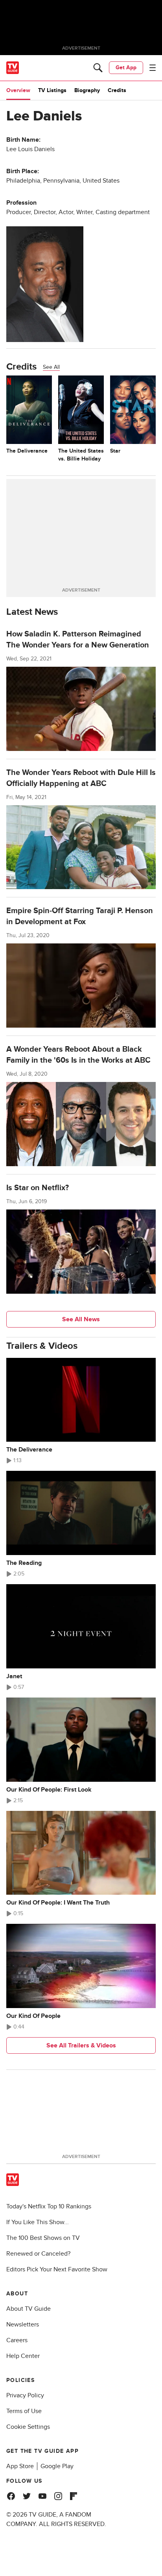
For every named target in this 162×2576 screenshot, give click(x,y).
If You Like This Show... (38, 2222)
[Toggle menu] (153, 68)
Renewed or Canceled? (38, 2254)
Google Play (57, 2466)
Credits (117, 90)
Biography (87, 90)
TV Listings (52, 90)
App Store (20, 2466)
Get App (126, 67)
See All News (81, 1319)
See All (51, 367)
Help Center (23, 2356)
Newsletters (23, 2325)
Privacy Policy (25, 2395)
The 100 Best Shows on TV (43, 2238)
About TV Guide (29, 2309)
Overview (18, 90)
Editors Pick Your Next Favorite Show (57, 2269)
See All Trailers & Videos (81, 2045)
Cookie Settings (28, 2427)
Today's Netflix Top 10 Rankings (49, 2206)
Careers (17, 2340)
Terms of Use (24, 2411)
